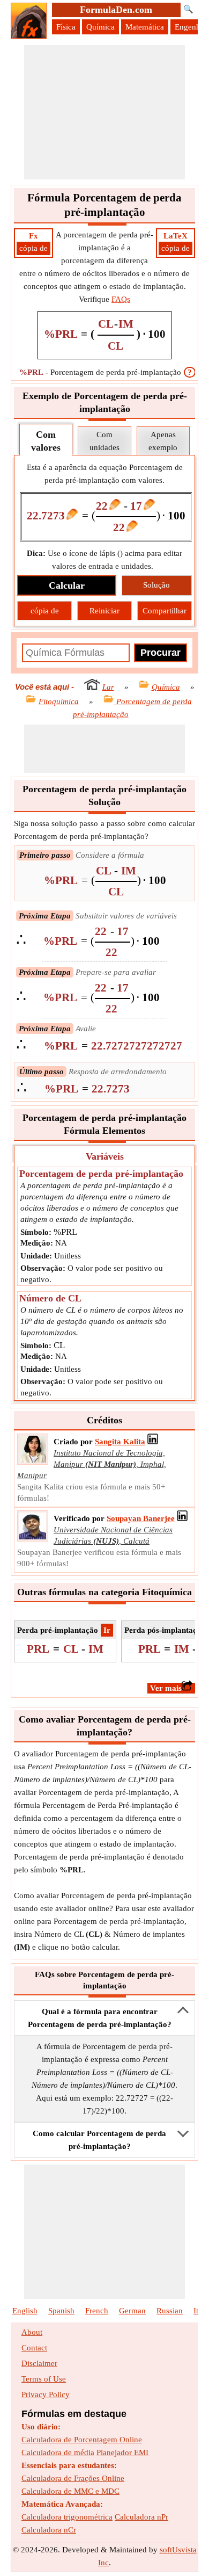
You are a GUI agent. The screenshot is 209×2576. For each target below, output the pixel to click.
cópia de (33, 248)
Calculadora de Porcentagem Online (82, 2440)
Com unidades (104, 441)
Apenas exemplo (163, 441)
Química (100, 27)
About (32, 2332)
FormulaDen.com (116, 10)
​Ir (107, 1630)
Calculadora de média (58, 2452)
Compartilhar (165, 611)
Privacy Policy (46, 2394)
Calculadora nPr (141, 2517)
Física (66, 27)
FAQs (121, 299)
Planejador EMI (122, 2452)
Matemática (145, 27)
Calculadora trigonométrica (67, 2517)
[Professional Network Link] (153, 1442)
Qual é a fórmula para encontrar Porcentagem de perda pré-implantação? (100, 2018)
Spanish (61, 2311)
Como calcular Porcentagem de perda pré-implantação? (99, 2140)
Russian (170, 2311)
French (97, 2311)
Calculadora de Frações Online (73, 2478)
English (25, 2311)
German (132, 2311)
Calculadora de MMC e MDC (70, 2491)
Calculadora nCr (49, 2530)
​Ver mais (166, 1688)
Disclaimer (39, 2363)
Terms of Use (44, 2379)
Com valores (46, 441)
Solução (156, 585)
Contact (34, 2348)
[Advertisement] (104, 112)
